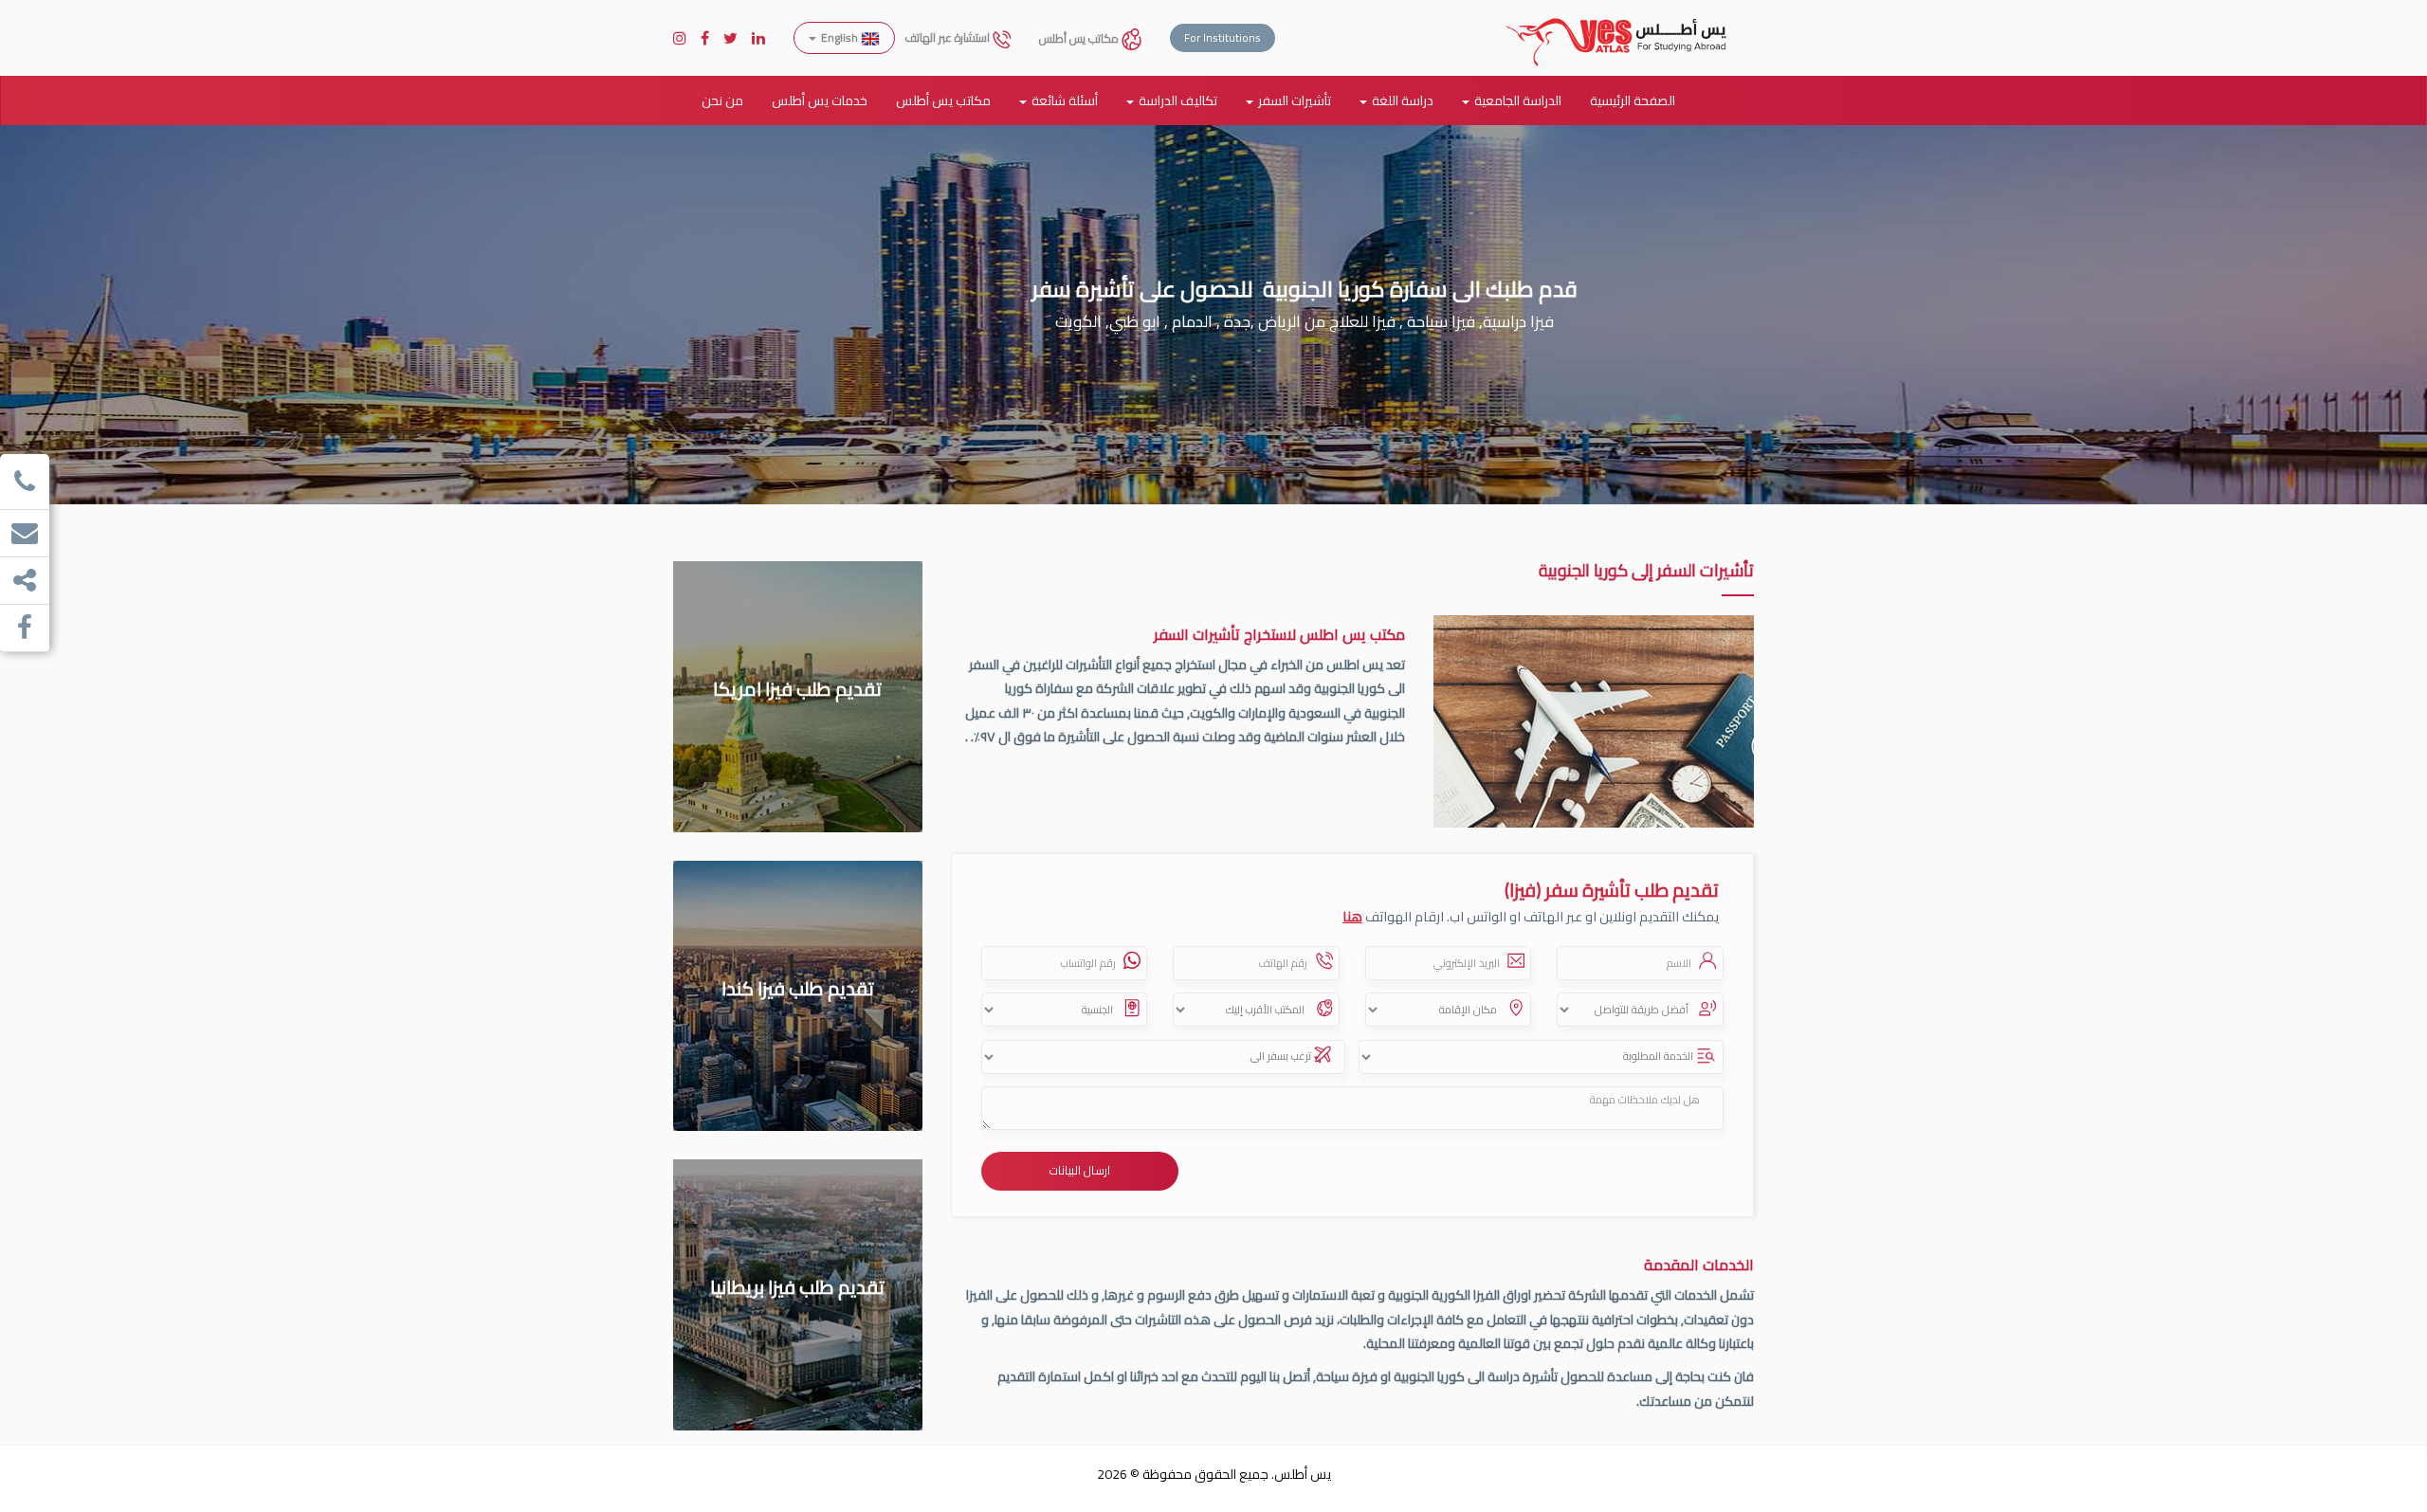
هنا (1352, 916)
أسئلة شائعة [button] (1065, 100)
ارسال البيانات (1080, 1170)
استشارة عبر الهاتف (949, 37)
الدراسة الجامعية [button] (1518, 100)
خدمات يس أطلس (820, 100)
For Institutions (1223, 37)
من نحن (722, 100)
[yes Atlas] (1616, 24)
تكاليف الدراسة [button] (1178, 100)
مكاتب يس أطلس (1080, 38)
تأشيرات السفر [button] (1295, 100)
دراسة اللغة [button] (1403, 100)
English (839, 37)
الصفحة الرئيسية (1633, 100)
